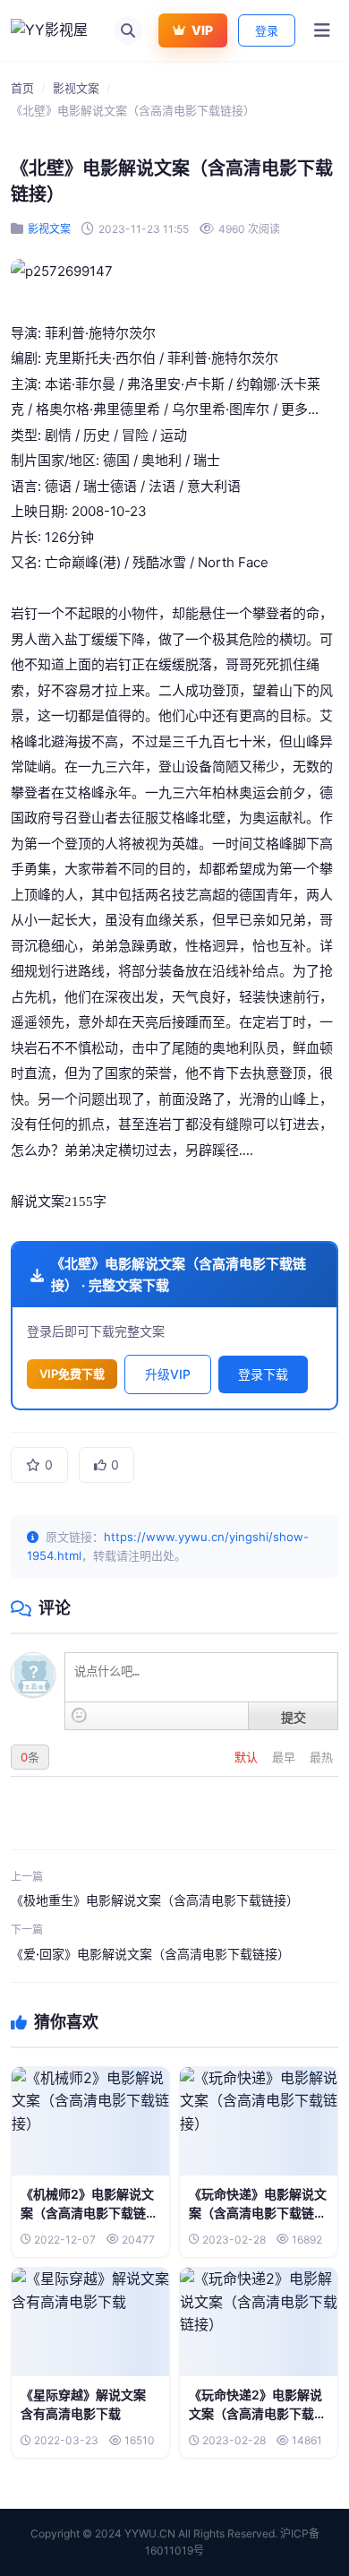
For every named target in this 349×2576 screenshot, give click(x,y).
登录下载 (263, 1374)
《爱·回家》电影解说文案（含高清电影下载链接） (150, 1954)
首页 (22, 88)
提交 (294, 1717)
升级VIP (168, 1374)
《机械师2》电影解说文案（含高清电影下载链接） (87, 2213)
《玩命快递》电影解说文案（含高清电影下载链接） (258, 2213)
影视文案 (76, 88)
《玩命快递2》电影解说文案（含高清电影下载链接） (258, 2413)
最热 (321, 1757)
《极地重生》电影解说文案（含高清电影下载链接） (155, 1900)
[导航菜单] (322, 30)
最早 (285, 1757)
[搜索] (128, 30)
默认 (248, 1757)
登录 (267, 30)
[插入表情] (79, 1715)
